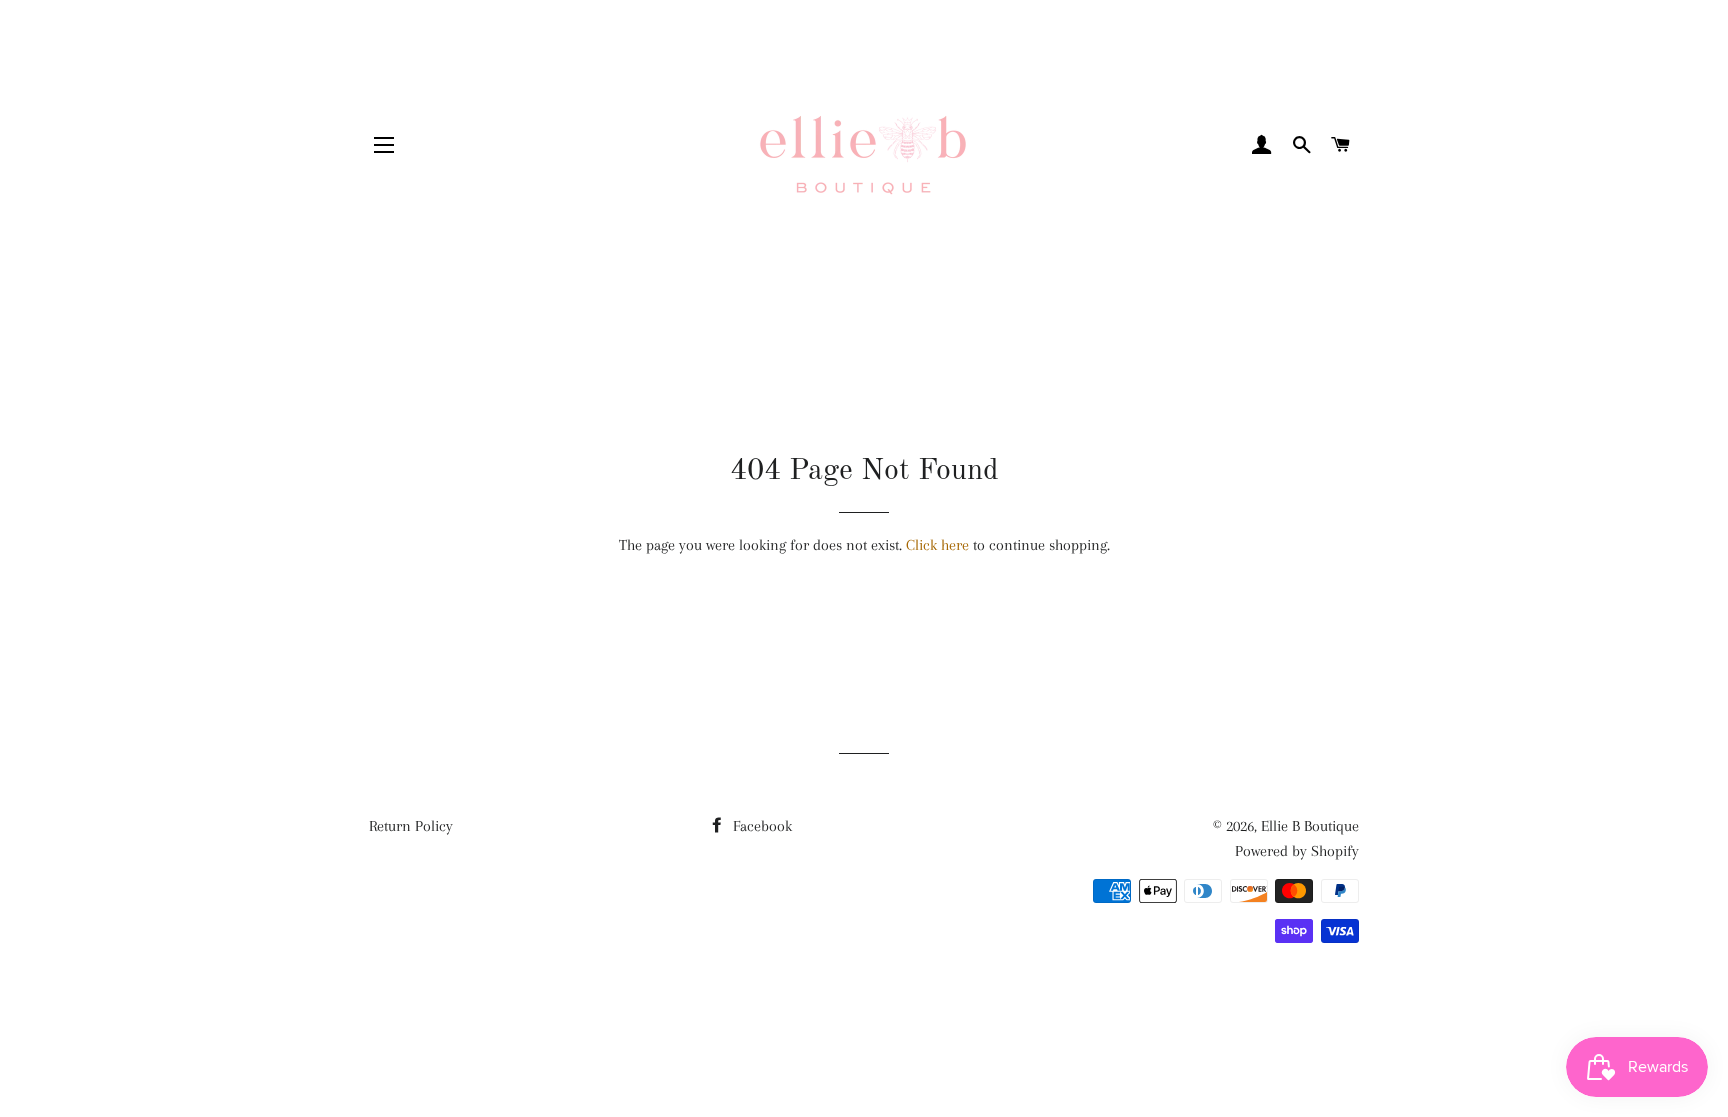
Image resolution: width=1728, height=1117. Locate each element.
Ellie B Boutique (1310, 826)
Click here (937, 545)
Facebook (760, 826)
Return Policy (411, 826)
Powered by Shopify (1297, 851)
